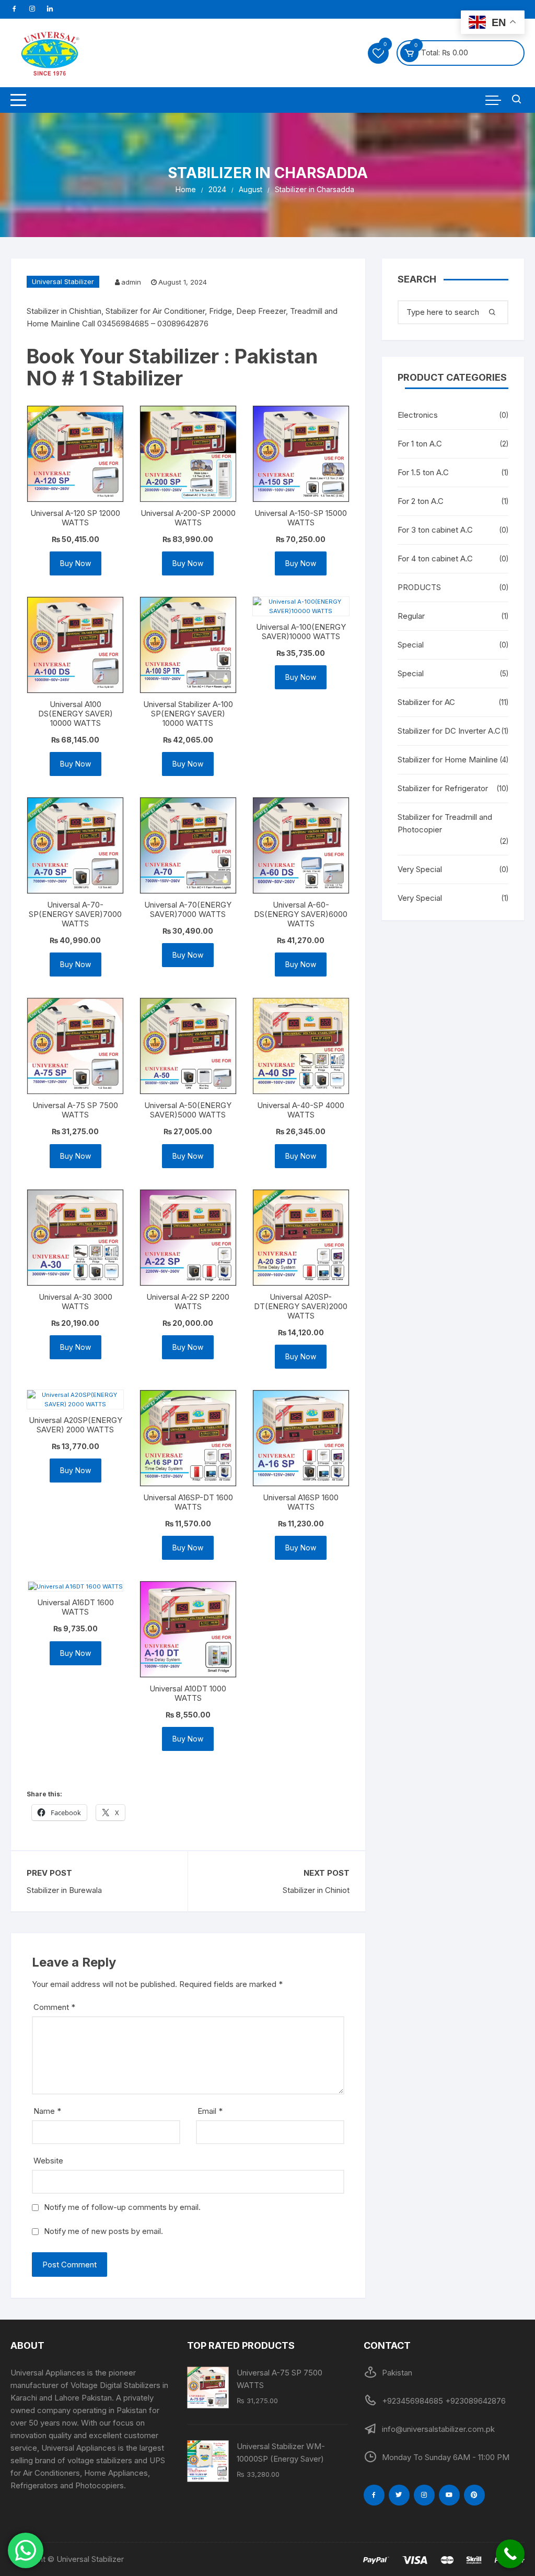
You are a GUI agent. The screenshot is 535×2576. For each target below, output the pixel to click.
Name (47, 2111)
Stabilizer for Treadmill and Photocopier (445, 823)
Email (210, 2111)
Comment (54, 2007)
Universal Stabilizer (63, 281)
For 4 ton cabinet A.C (435, 558)
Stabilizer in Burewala (64, 1890)
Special (411, 645)
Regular (411, 616)
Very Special (420, 869)
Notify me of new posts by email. (103, 2231)
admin (131, 282)
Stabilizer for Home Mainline (448, 760)
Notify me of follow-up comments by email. (122, 2207)
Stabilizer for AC (426, 702)
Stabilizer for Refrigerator (443, 788)
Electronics (418, 415)
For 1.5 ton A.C (423, 472)
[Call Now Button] (510, 2554)
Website (48, 2161)
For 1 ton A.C (420, 444)
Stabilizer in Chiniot (316, 1890)
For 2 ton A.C (421, 501)
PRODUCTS (419, 587)
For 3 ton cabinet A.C (435, 530)
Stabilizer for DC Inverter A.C (449, 731)
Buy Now (75, 563)
